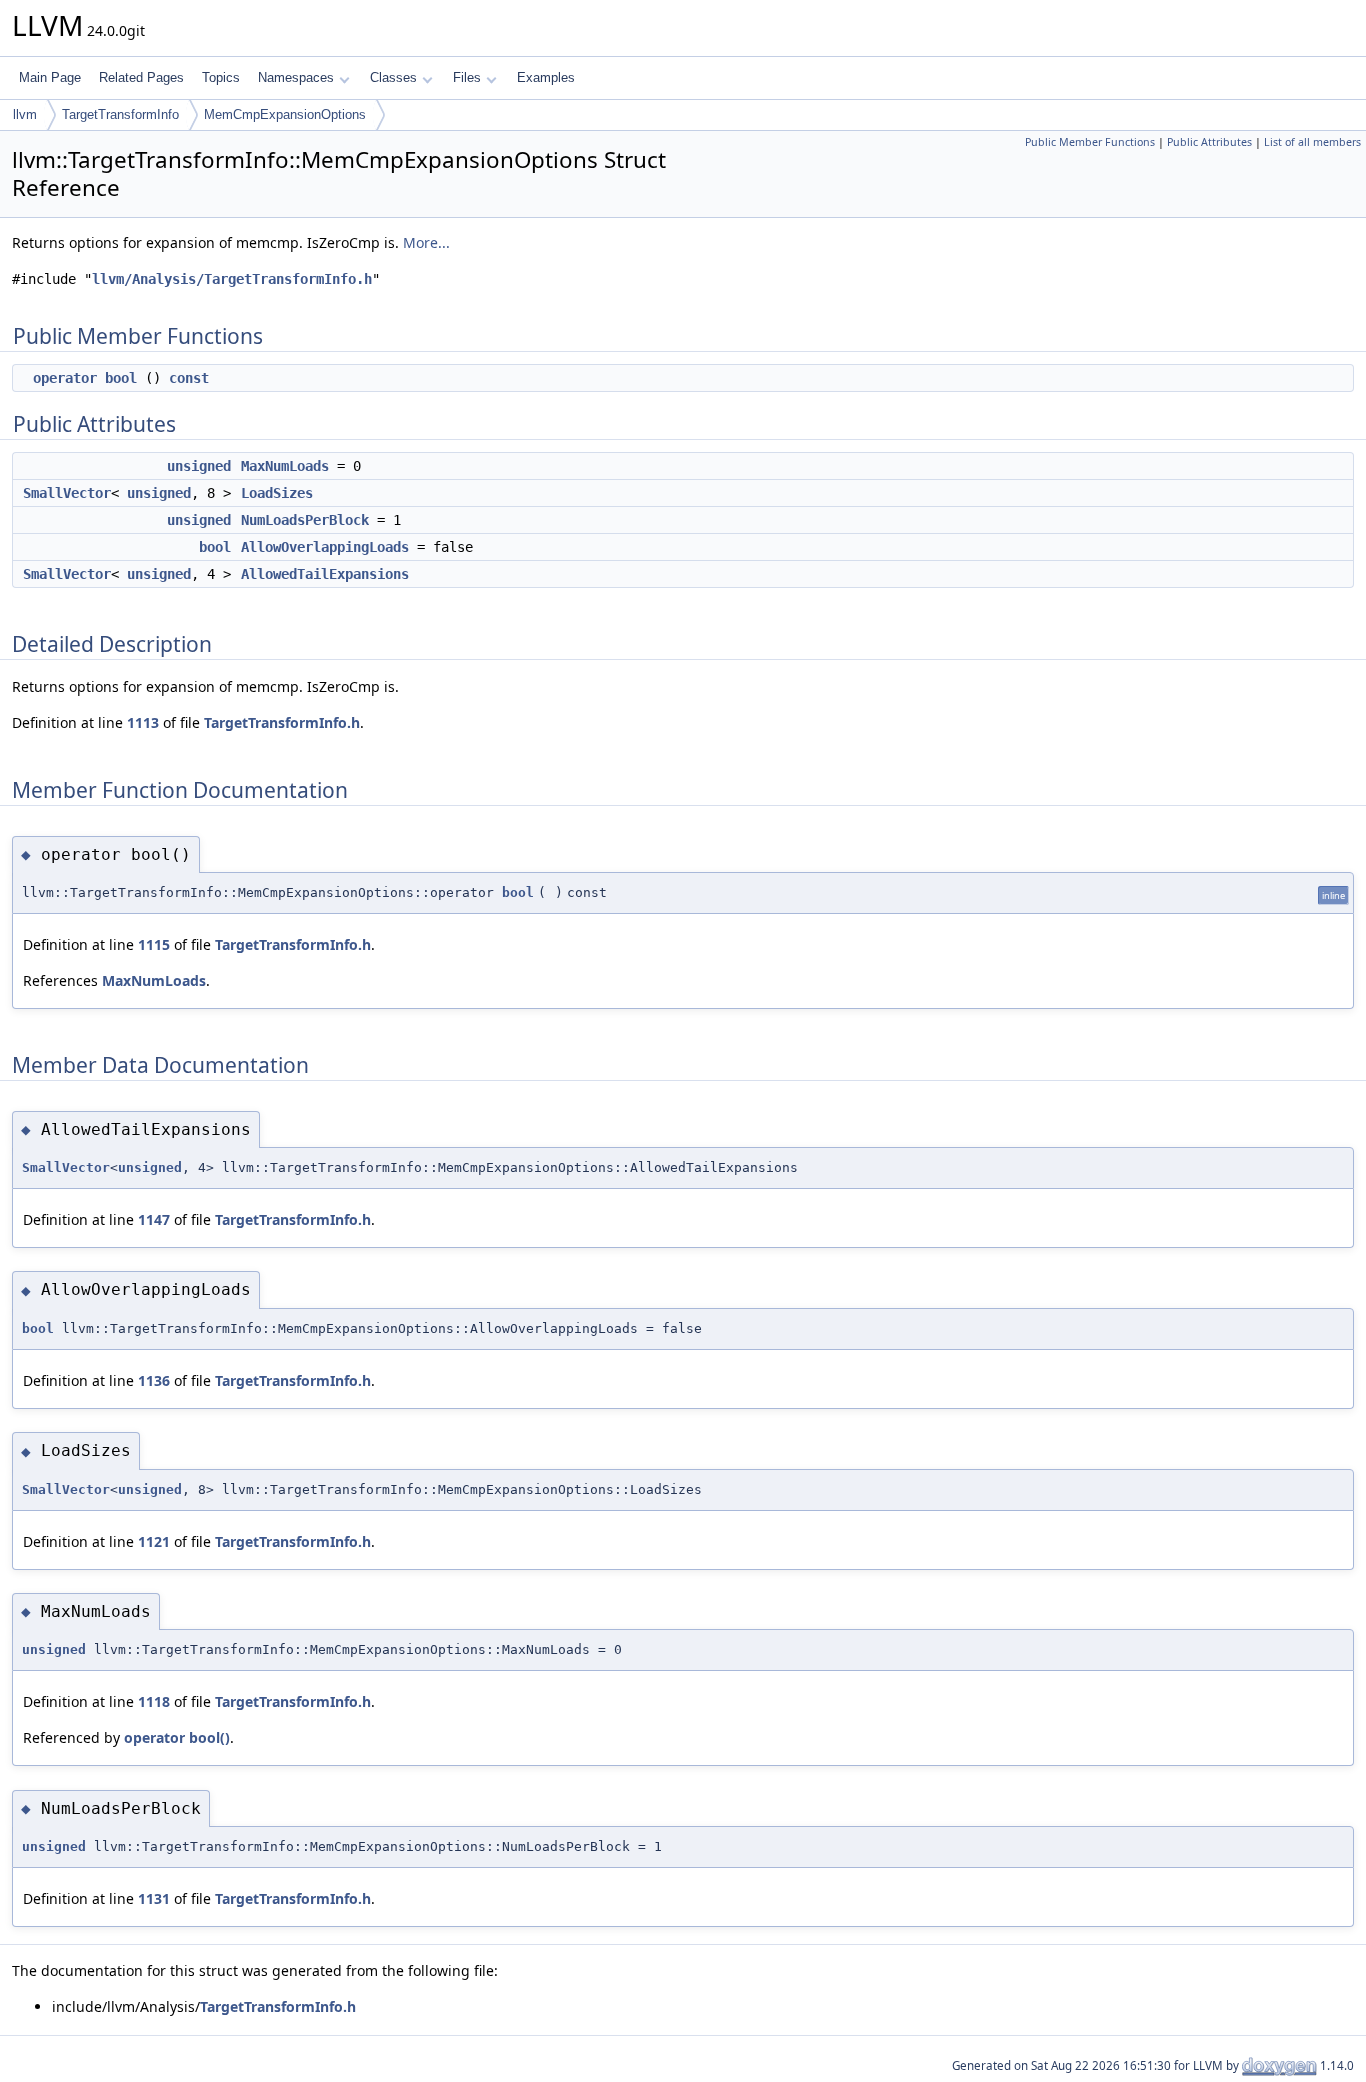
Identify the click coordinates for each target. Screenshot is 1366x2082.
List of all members (1312, 142)
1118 (154, 1701)
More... (426, 242)
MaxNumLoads (285, 466)
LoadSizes (277, 493)
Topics (221, 77)
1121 (154, 1541)
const (189, 378)
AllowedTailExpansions (325, 574)
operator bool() (177, 1737)
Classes (393, 77)
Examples (546, 77)
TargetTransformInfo (120, 114)
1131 (154, 1898)
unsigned (199, 466)
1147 (154, 1219)
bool (215, 547)
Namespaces (296, 77)
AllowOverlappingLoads (325, 547)
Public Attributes (1209, 142)
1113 (143, 722)
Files (467, 77)
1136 (154, 1380)
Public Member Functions (1090, 142)
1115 (154, 944)
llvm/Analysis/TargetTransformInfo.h (232, 279)
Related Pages (141, 77)
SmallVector (67, 493)
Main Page (50, 77)
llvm (25, 114)
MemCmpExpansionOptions (285, 114)
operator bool (85, 378)
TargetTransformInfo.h (282, 722)
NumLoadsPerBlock (305, 520)
